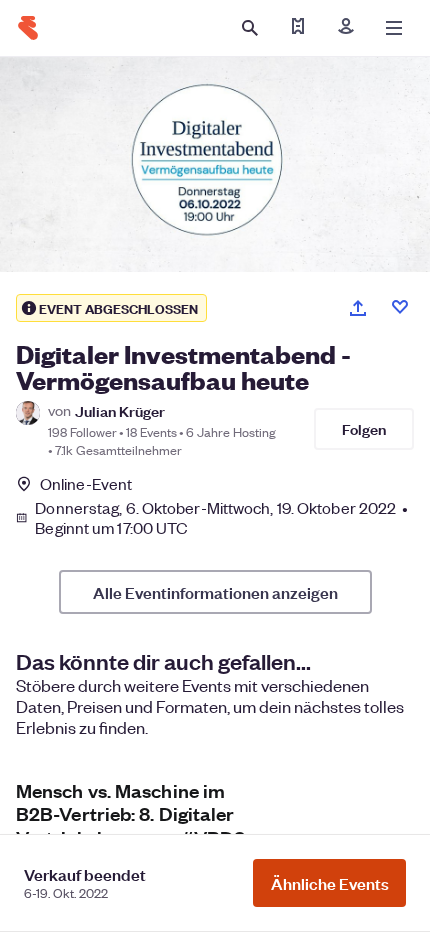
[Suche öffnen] (250, 28)
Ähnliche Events (330, 883)
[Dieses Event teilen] (358, 308)
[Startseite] (28, 28)
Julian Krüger (120, 410)
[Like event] (400, 307)
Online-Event (86, 484)
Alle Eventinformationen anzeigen (215, 592)
